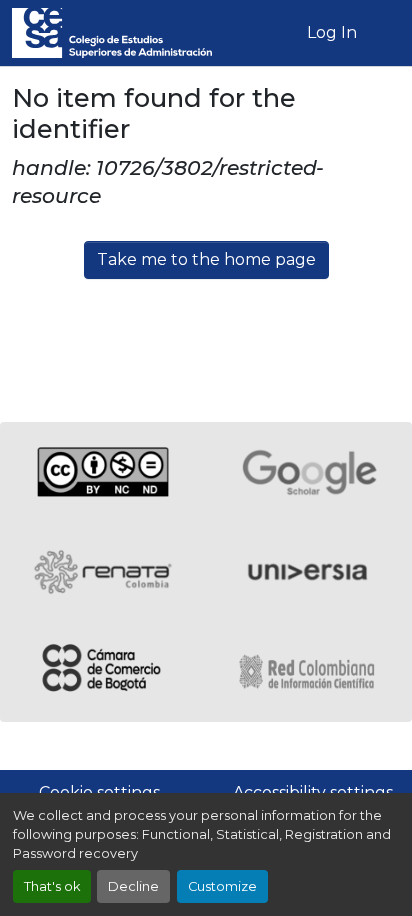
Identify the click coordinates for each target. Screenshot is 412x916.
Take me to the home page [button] (206, 259)
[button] (112, 33)
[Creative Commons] (103, 472)
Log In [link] (332, 32)
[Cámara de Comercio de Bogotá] (103, 672)
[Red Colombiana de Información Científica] (309, 672)
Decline (133, 886)
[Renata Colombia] (103, 572)
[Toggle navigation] (385, 33)
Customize (222, 886)
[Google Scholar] (309, 472)
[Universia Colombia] (309, 572)
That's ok (52, 886)
